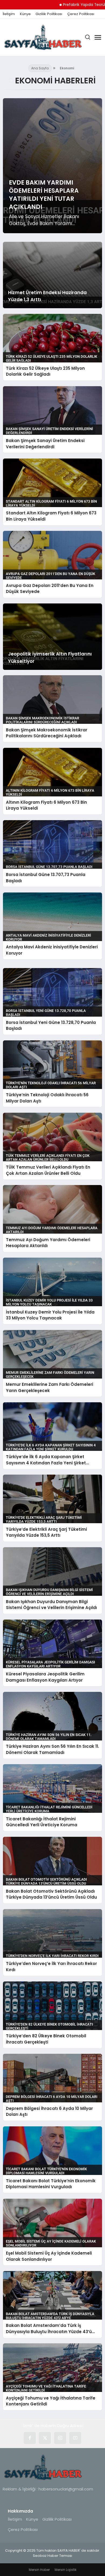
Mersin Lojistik (66, 2570)
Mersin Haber (39, 2570)
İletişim (9, 14)
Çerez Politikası (81, 14)
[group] (53, 166)
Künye (25, 14)
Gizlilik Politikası (49, 14)
